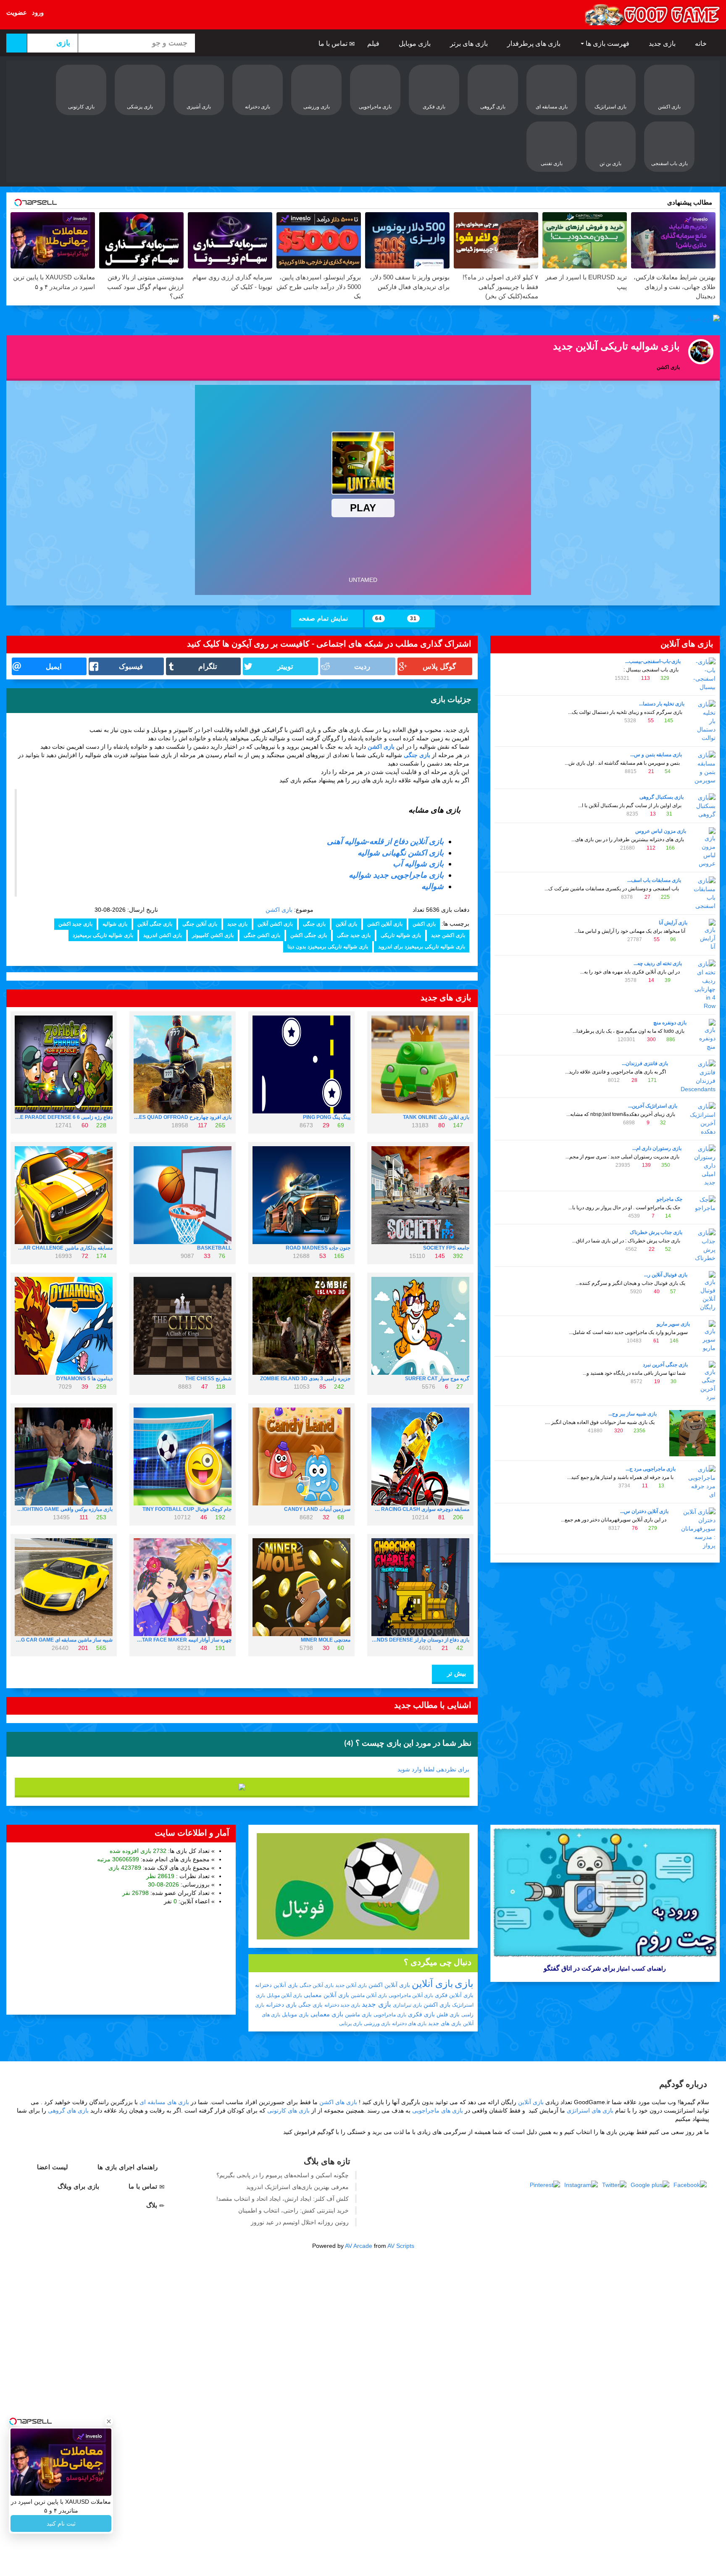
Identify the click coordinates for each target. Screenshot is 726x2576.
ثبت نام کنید (61, 2523)
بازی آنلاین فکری (454, 1995)
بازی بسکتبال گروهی (662, 797)
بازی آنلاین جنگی (200, 924)
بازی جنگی (417, 755)
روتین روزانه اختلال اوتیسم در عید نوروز (300, 2222)
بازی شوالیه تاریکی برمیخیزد (103, 935)
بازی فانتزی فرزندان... (645, 1063)
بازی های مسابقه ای (164, 2102)
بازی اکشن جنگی (262, 935)
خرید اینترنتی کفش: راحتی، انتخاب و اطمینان (293, 2210)
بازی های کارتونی (288, 2110)
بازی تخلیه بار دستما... (662, 704)
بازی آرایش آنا (673, 923)
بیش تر (455, 1673)
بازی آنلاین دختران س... (644, 1511)
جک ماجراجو (669, 1199)
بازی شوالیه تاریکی (401, 935)
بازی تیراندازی (407, 2005)
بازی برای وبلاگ (79, 2186)
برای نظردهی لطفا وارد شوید (433, 1769)
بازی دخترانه (281, 2005)
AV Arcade (359, 2246)
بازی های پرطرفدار (535, 43)
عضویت (17, 12)
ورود (38, 12)
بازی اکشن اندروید (163, 935)
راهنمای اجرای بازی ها (129, 2167)
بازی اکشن (381, 747)
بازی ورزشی (377, 2023)
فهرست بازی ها (608, 43)
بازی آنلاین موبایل (284, 1995)
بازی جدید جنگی (354, 935)
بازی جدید (663, 43)
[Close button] (109, 2421)
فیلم (374, 43)
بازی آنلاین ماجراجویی (411, 1995)
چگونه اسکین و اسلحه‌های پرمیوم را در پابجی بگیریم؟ (283, 2175)
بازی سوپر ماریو (673, 1324)
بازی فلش (448, 2014)
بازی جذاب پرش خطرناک (656, 1232)
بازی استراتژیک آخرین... (653, 1106)
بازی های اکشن (338, 2102)
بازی (464, 1983)
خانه (702, 43)
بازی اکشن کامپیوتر (213, 935)
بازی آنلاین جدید (351, 1985)
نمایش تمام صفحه (324, 618)
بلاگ (153, 2205)
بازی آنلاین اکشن (385, 924)
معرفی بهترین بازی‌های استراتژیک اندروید (297, 2187)
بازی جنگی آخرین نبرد (665, 1365)
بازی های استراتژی (590, 2110)
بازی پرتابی (351, 2023)
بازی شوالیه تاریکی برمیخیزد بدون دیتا (328, 947)
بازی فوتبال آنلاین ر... (666, 1275)
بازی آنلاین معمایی (326, 1995)
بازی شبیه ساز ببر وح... (633, 1414)
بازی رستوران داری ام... (657, 1148)
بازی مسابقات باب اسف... (654, 880)
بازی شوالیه (115, 924)
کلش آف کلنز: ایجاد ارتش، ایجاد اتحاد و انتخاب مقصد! (283, 2199)
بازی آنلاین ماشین (369, 1995)
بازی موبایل (416, 43)
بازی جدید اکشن (75, 924)
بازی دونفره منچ (670, 1023)
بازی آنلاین (346, 924)
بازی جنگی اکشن (309, 935)
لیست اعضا (54, 2167)
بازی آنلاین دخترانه (276, 1985)
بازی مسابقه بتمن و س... (656, 755)
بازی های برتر (470, 43)
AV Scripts (401, 2246)
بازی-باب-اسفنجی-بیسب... (653, 661)
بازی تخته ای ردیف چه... (658, 963)
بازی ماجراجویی (390, 2015)
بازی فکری (421, 2014)
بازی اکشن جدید (448, 935)
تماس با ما (334, 43)
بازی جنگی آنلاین (155, 924)
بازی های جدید (445, 2023)
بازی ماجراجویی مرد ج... (651, 1469)
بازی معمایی (327, 2014)
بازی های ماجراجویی (438, 2110)
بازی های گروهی (68, 2110)
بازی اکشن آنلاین (275, 924)
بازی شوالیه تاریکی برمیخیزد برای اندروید (422, 947)
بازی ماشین (358, 2014)
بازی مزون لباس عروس (661, 831)
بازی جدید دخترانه (342, 2005)
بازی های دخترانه (409, 2023)
